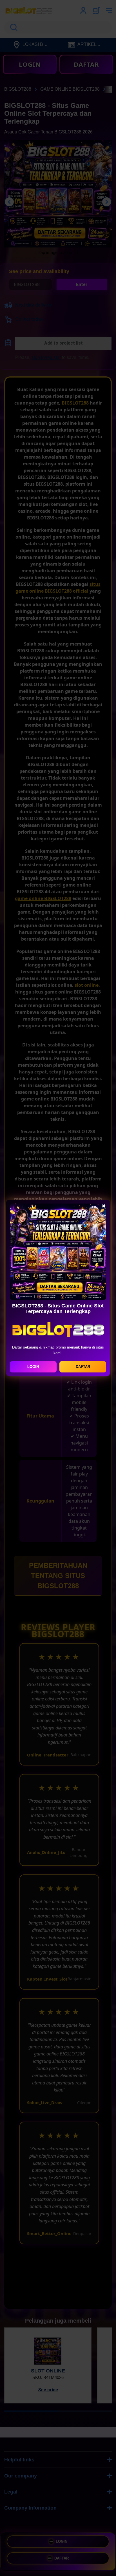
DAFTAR (83, 1367)
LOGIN (33, 1367)
